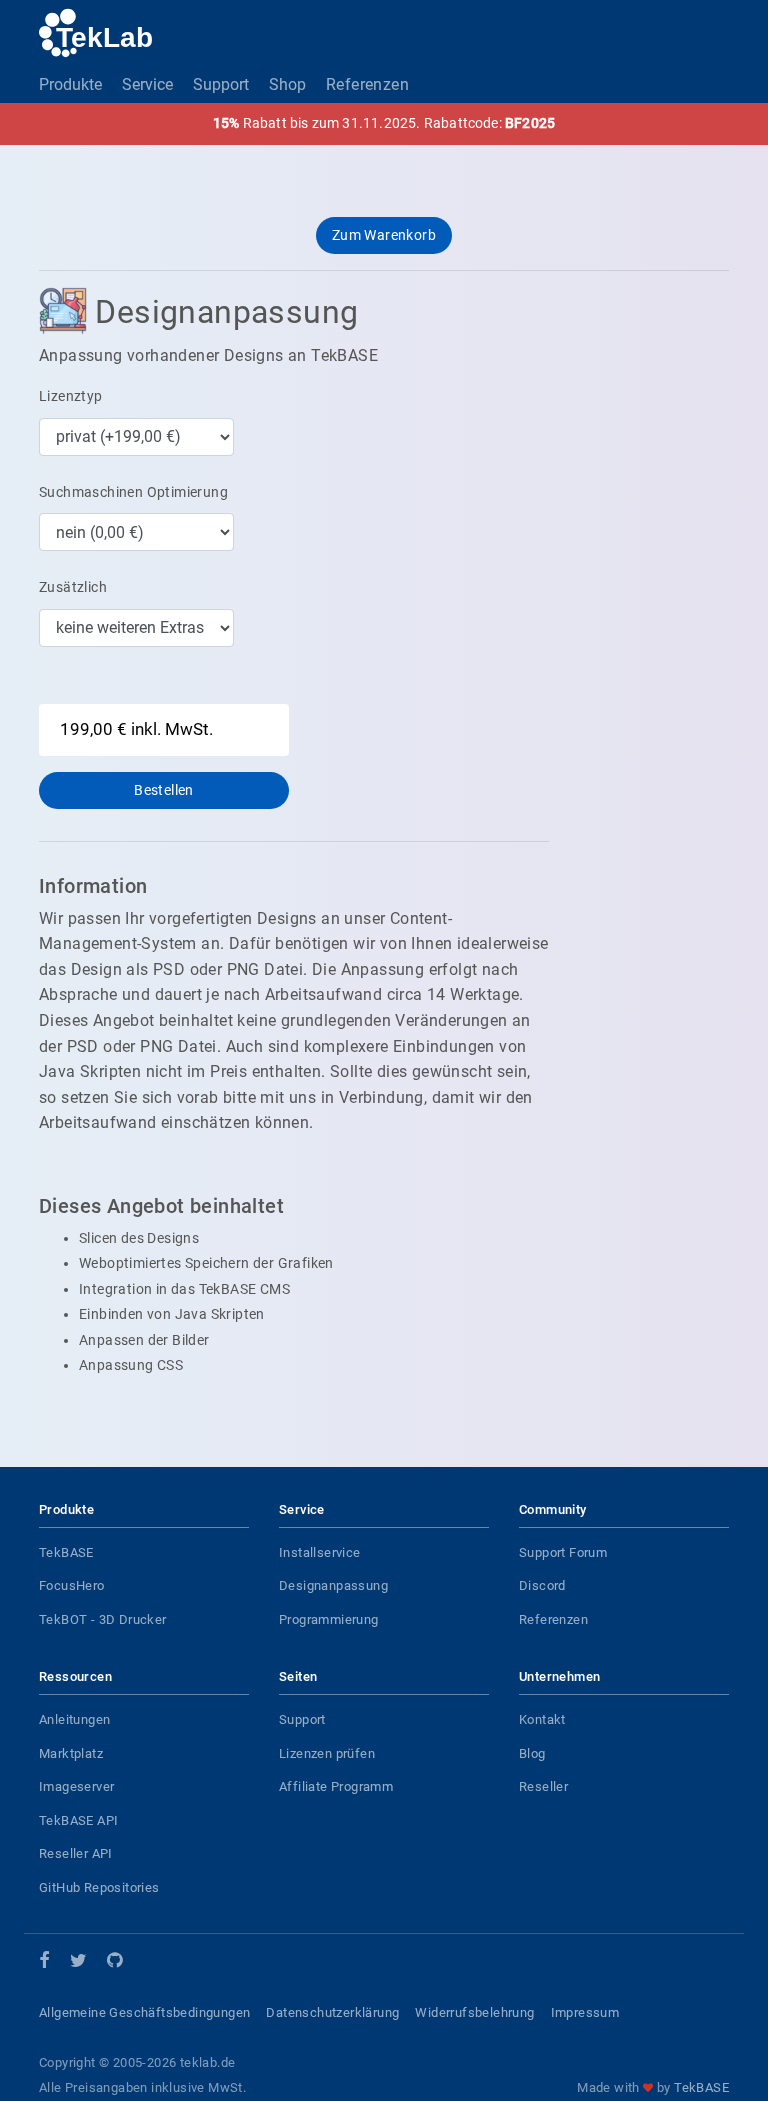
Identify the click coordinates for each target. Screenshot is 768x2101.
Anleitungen (74, 1719)
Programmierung (329, 1619)
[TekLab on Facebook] (44, 1962)
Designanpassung (333, 1585)
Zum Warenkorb (384, 235)
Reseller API (76, 1853)
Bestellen (164, 790)
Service (147, 84)
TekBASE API (78, 1820)
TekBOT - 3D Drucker (103, 1619)
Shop (287, 84)
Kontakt (542, 1719)
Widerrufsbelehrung (474, 2012)
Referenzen (367, 84)
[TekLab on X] (78, 1963)
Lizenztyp (71, 396)
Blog (532, 1753)
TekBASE (66, 1552)
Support (221, 84)
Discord (542, 1585)
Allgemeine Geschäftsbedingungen (144, 2012)
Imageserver (76, 1786)
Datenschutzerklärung (332, 2012)
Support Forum (563, 1552)
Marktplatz (71, 1753)
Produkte (70, 84)
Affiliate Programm (336, 1786)
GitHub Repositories (99, 1887)
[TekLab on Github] (114, 1963)
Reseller (543, 1786)
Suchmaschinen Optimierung (133, 492)
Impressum (585, 2012)
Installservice (320, 1552)
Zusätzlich (73, 587)
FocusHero (72, 1585)
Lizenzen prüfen (327, 1753)
